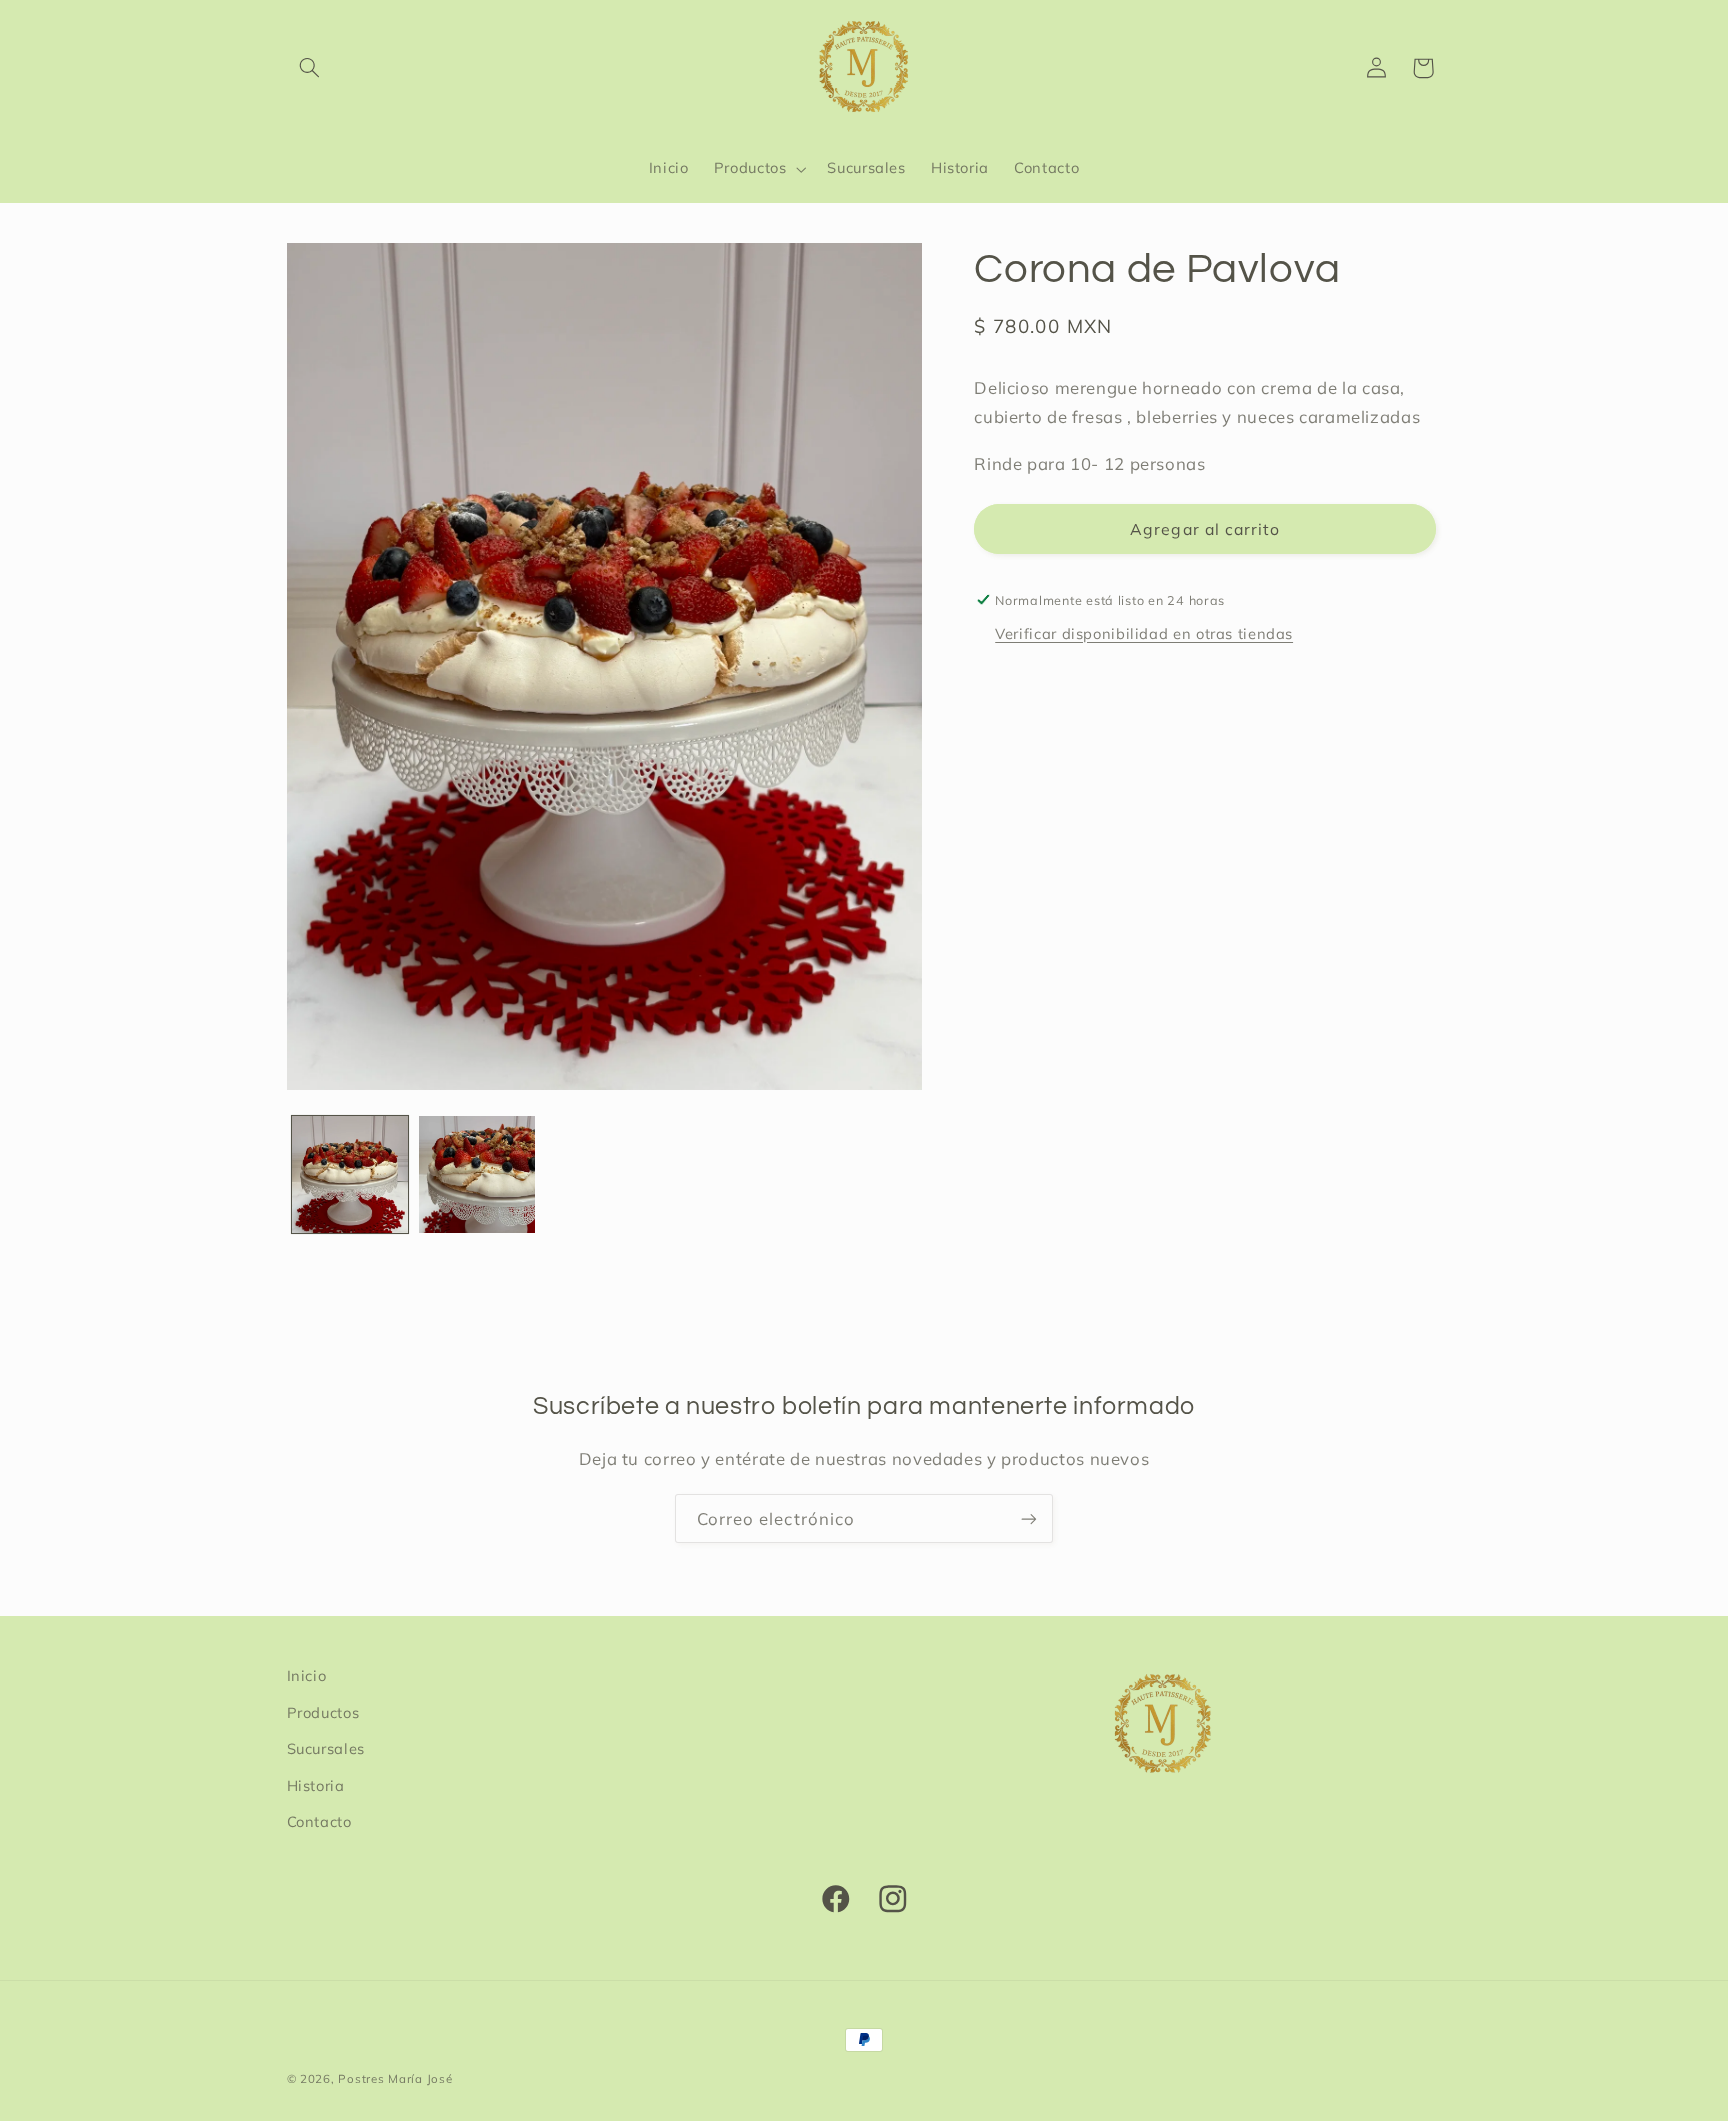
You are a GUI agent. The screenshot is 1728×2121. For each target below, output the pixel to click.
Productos (323, 1711)
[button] (310, 68)
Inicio (307, 1675)
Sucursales (326, 1747)
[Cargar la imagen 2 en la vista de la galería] (477, 1174)
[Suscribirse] (1029, 1518)
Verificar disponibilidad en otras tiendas (1144, 633)
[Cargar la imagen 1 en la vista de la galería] (350, 1174)
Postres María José (395, 2078)
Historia (316, 1784)
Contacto (319, 1820)
